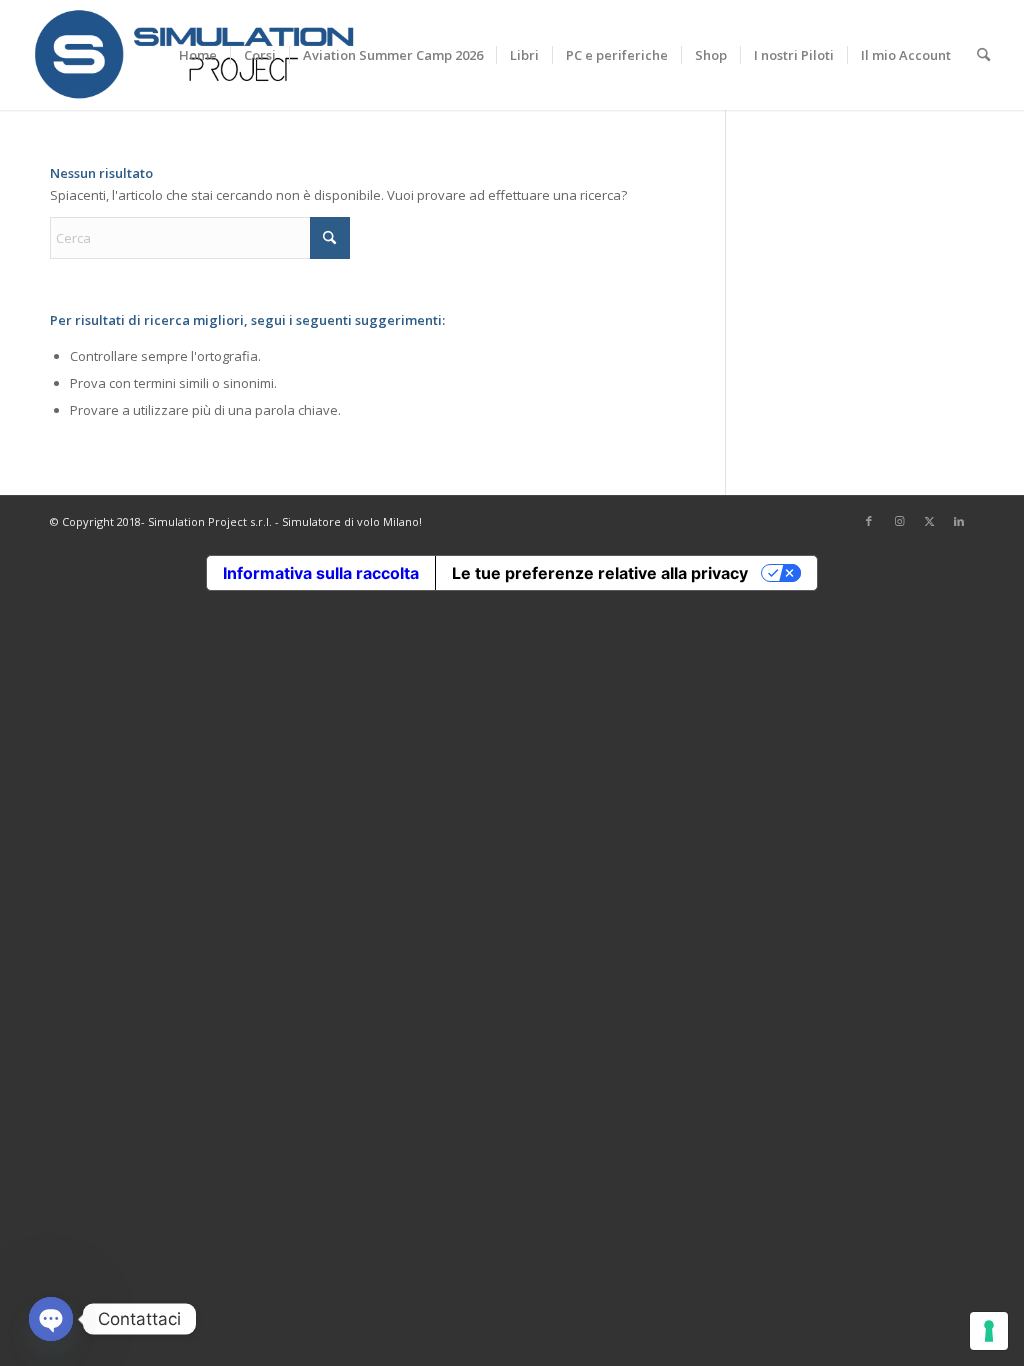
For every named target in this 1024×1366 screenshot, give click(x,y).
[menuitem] (198, 55)
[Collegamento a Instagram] (899, 521)
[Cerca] (983, 55)
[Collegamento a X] (929, 521)
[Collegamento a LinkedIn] (959, 521)
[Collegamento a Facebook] (869, 521)
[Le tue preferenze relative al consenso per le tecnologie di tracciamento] (989, 1331)
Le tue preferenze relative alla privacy (600, 573)
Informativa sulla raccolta (321, 573)
